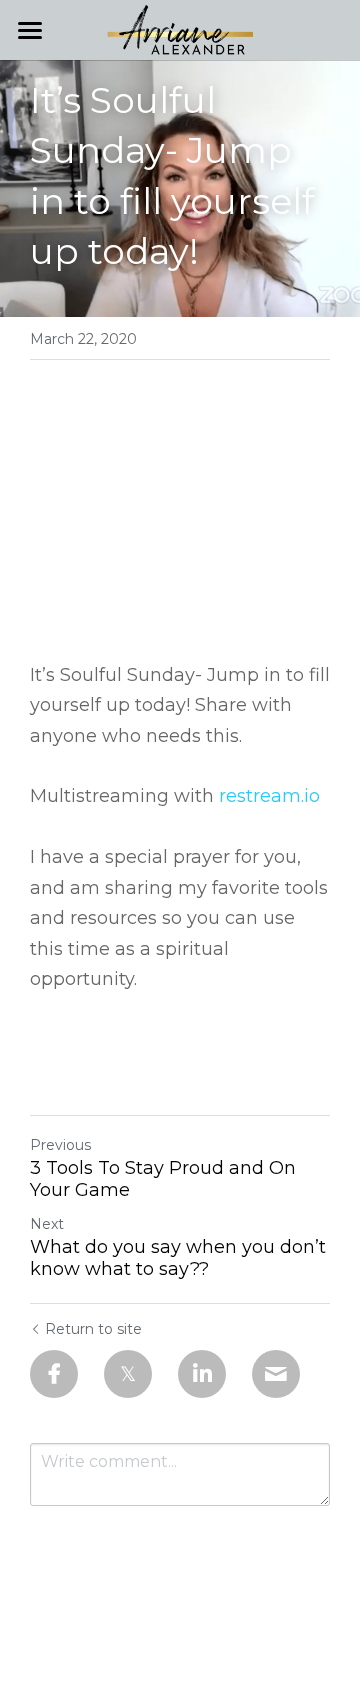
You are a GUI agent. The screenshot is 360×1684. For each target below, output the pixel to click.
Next (47, 1224)
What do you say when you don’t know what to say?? (178, 1258)
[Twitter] (128, 1374)
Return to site (93, 1329)
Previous (60, 1145)
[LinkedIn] (202, 1374)
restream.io (269, 796)
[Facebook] (54, 1374)
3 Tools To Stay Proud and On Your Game (163, 1179)
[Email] (276, 1374)
